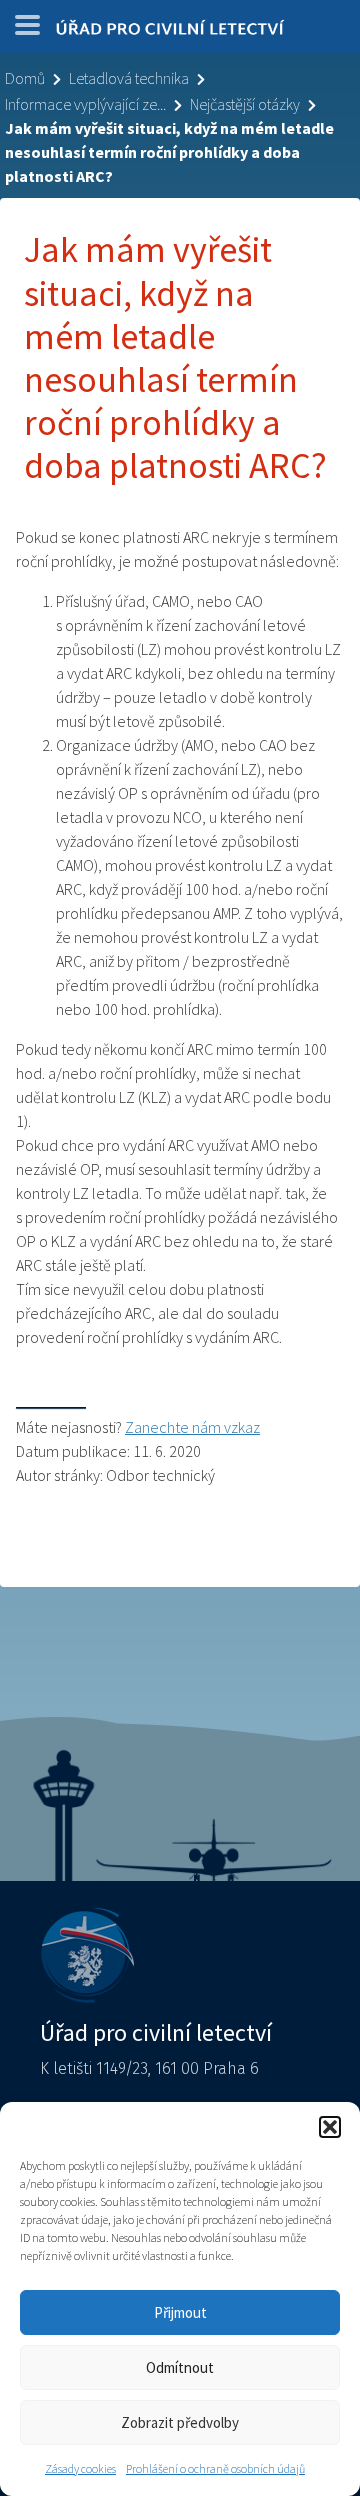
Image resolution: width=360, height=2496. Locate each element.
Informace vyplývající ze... (85, 104)
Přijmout (180, 2312)
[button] (330, 2127)
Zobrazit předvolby (180, 2422)
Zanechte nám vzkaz (192, 1427)
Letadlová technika (129, 78)
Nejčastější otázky (245, 104)
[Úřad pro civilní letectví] (170, 32)
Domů (25, 78)
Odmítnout (180, 2367)
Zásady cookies (80, 2468)
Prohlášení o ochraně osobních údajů (215, 2468)
